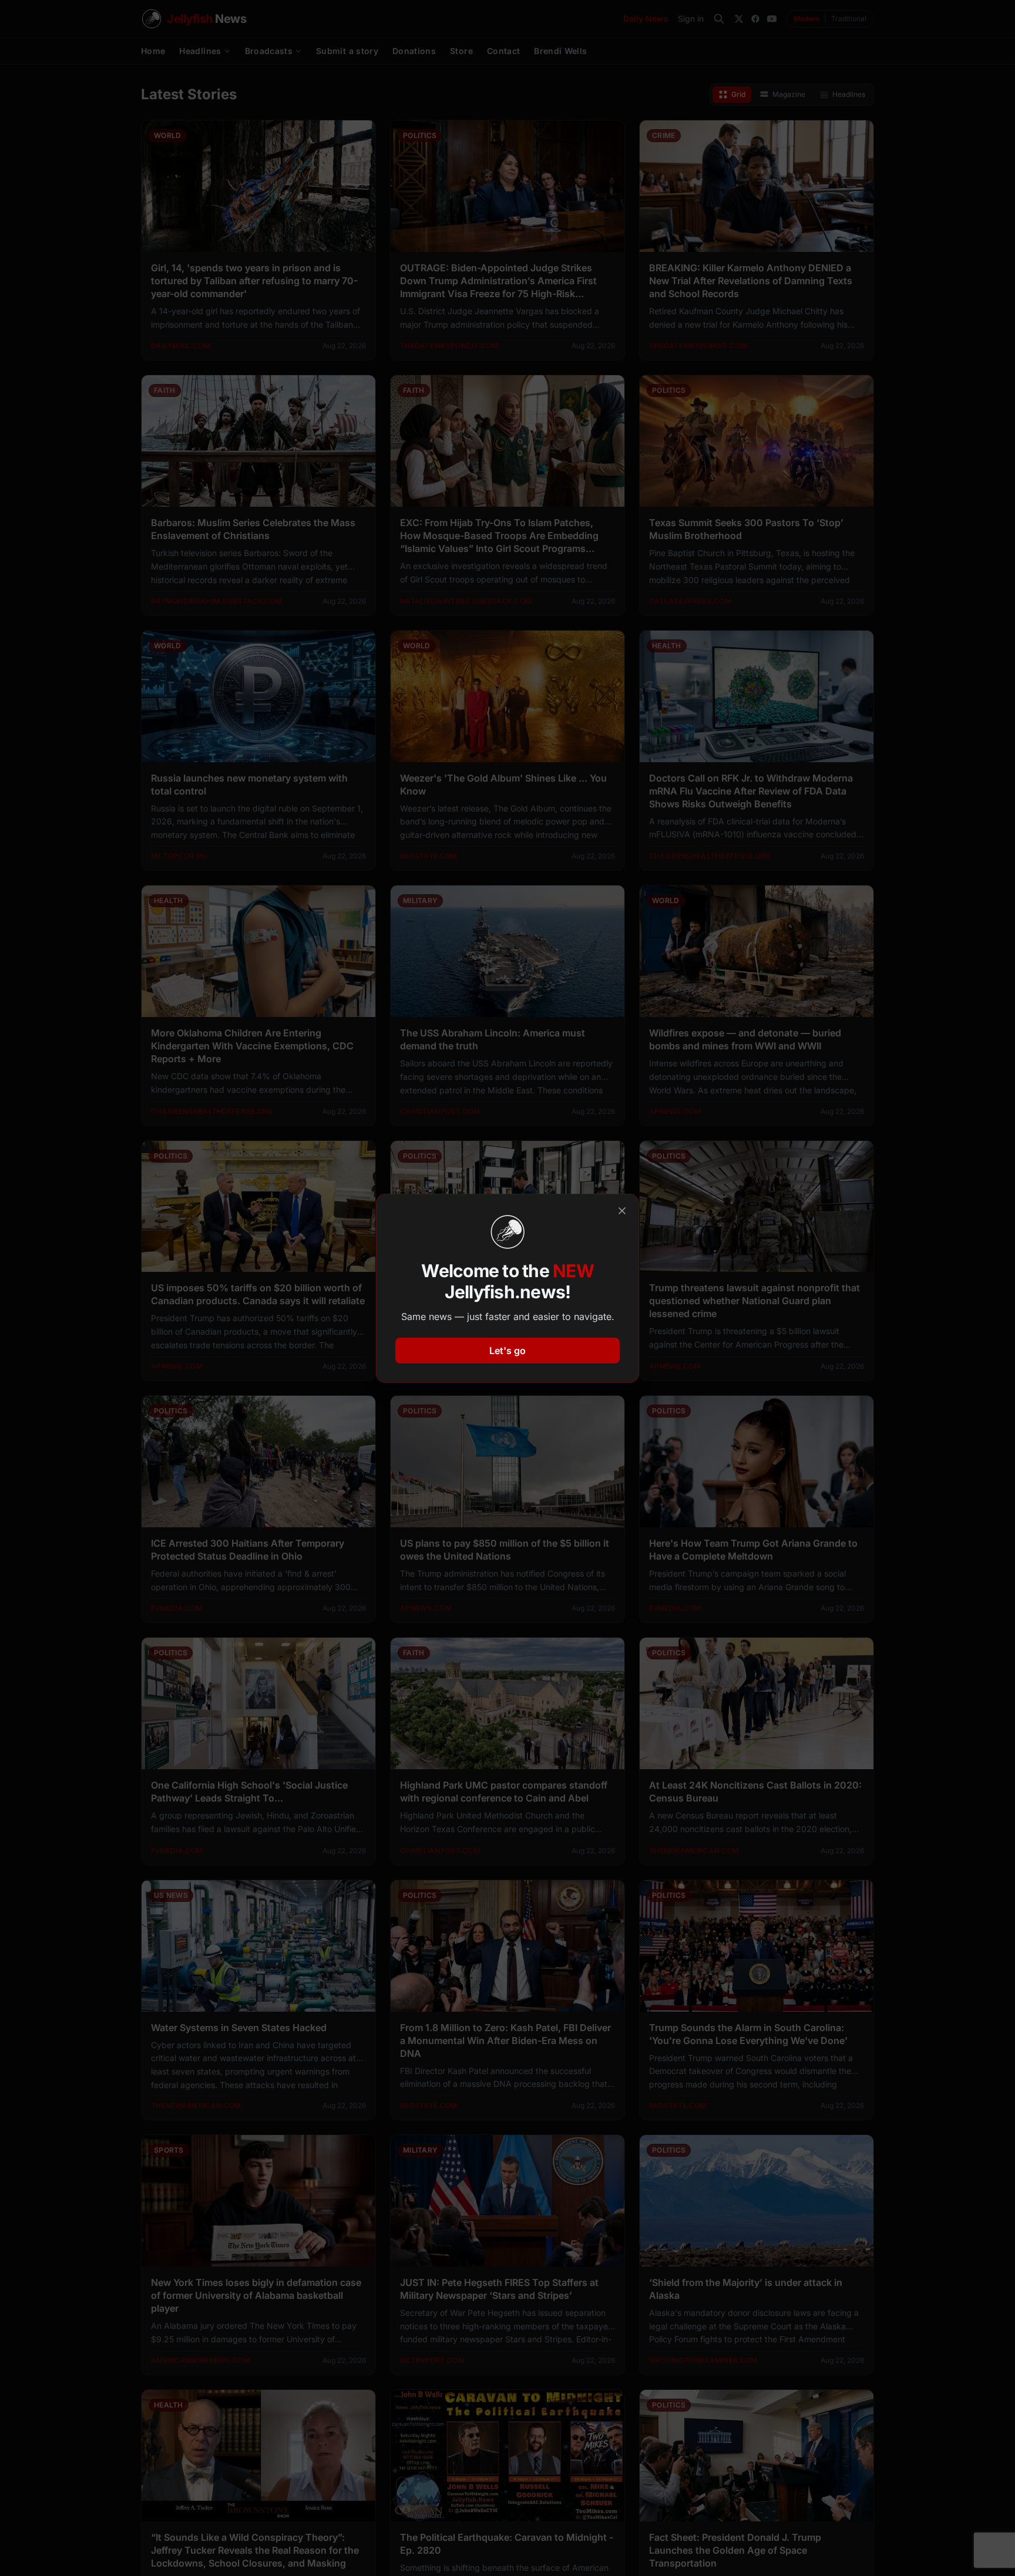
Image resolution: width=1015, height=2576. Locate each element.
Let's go (508, 1351)
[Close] (622, 1211)
